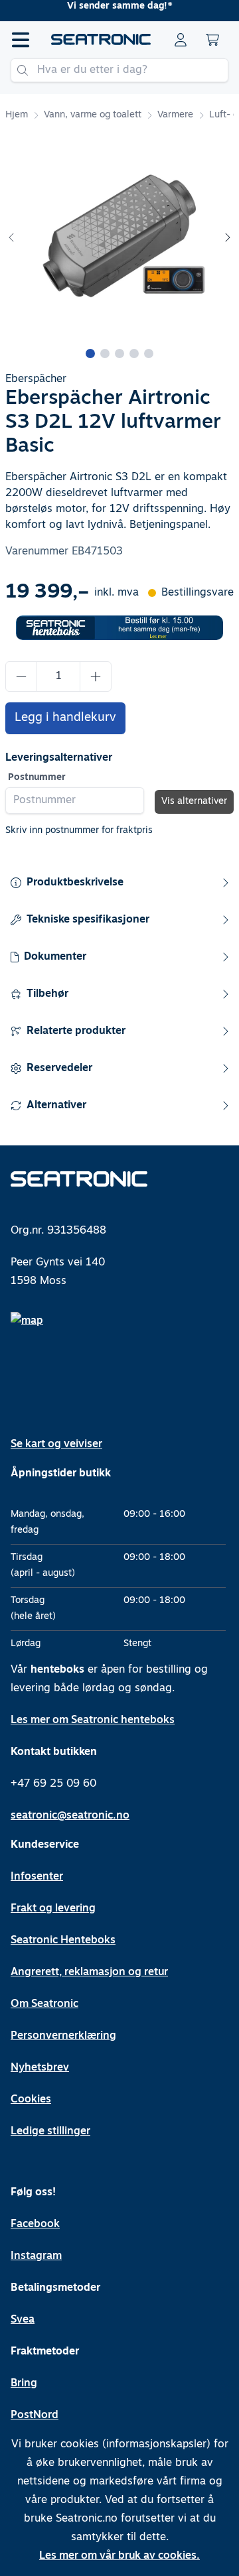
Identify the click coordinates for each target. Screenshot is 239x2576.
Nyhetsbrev (40, 2068)
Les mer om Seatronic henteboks (93, 1720)
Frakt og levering (53, 1909)
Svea (23, 2320)
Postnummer (37, 778)
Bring (24, 2384)
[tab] (90, 354)
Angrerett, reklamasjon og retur (89, 1972)
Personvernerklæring (63, 2036)
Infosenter (37, 1877)
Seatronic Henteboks (63, 1941)
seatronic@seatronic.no (70, 1816)
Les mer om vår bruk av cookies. (119, 2556)
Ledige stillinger (50, 2132)
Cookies (31, 2100)
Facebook (35, 2224)
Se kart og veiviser (56, 1445)
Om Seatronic (44, 2004)
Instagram (36, 2256)
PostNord (35, 2415)
